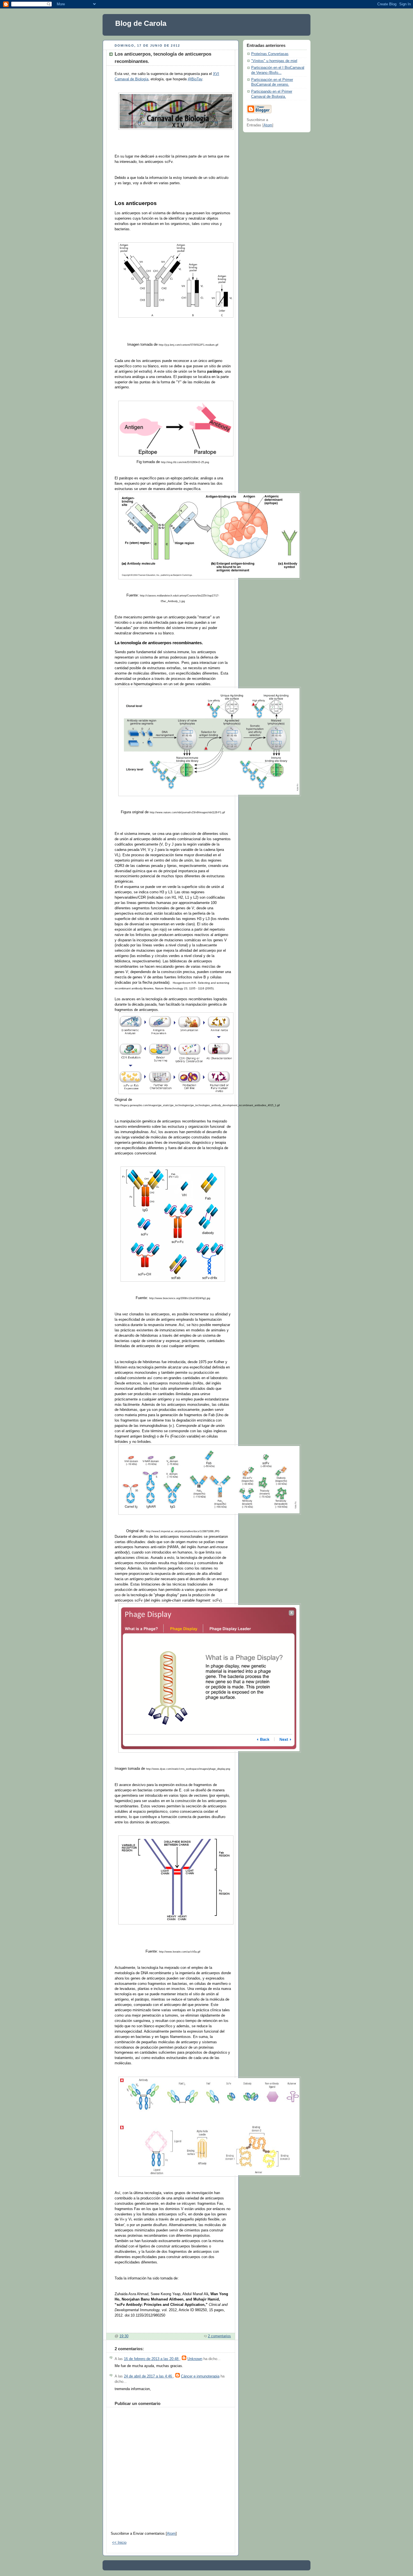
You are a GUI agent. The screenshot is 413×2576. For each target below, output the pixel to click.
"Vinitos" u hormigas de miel (274, 61)
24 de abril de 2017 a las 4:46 (148, 2376)
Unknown (195, 2359)
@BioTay (195, 79)
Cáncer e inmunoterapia (200, 2376)
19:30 (124, 2336)
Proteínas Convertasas (270, 54)
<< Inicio (119, 2543)
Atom (171, 2534)
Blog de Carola (141, 23)
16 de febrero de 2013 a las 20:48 (152, 2359)
